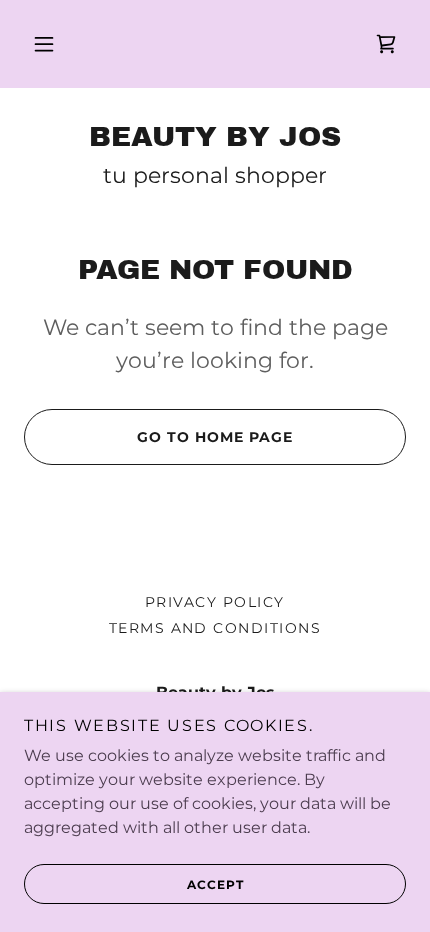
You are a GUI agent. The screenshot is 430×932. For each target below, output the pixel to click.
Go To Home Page (215, 437)
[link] (386, 44)
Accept (215, 884)
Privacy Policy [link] (215, 602)
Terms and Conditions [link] (215, 628)
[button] (44, 44)
